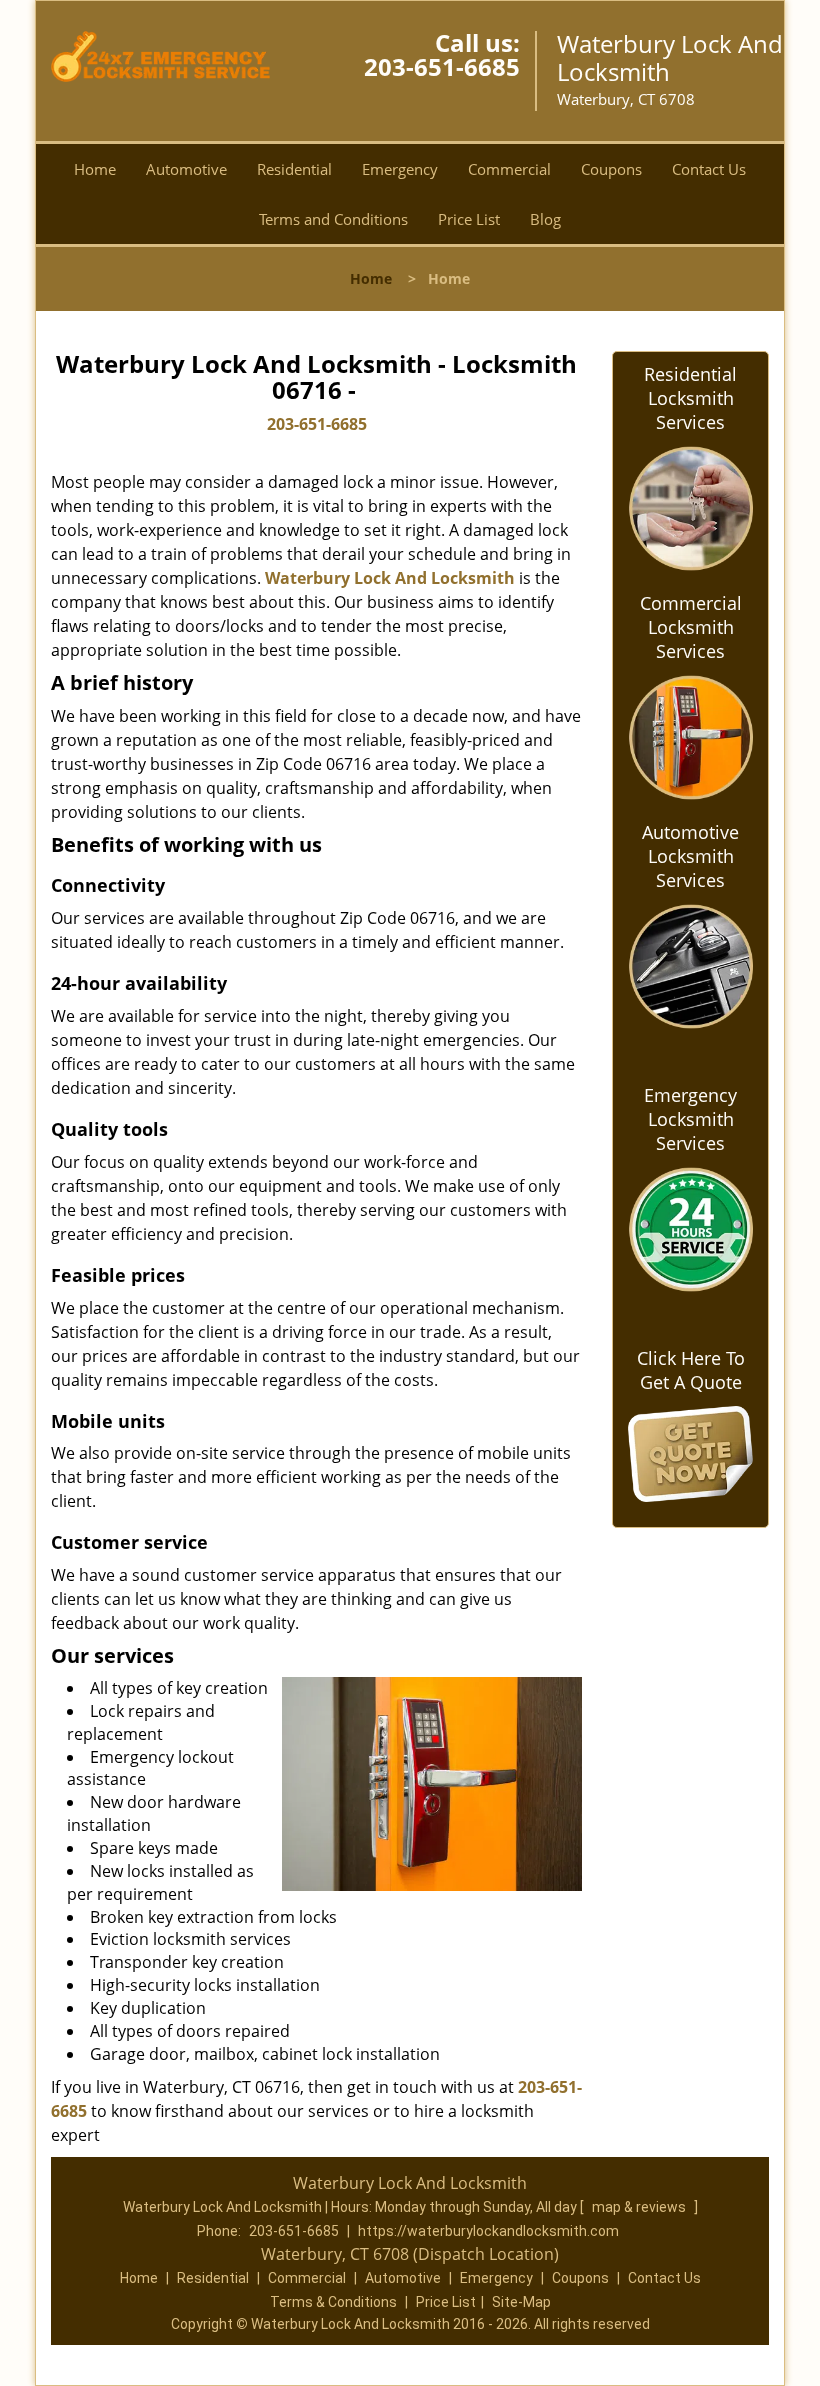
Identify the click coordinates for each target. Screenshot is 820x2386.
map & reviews (640, 2207)
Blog (545, 219)
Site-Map (521, 2302)
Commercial (509, 169)
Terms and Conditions (333, 219)
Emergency (400, 169)
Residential (294, 169)
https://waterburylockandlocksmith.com (488, 2231)
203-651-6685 (442, 66)
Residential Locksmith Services (690, 398)
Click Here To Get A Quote (691, 1370)
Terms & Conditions (333, 2302)
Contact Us (709, 169)
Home (95, 169)
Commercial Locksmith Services (691, 627)
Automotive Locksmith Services (690, 856)
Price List (469, 219)
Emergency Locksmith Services (690, 1119)
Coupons (611, 169)
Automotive (186, 169)
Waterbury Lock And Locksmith (390, 578)
